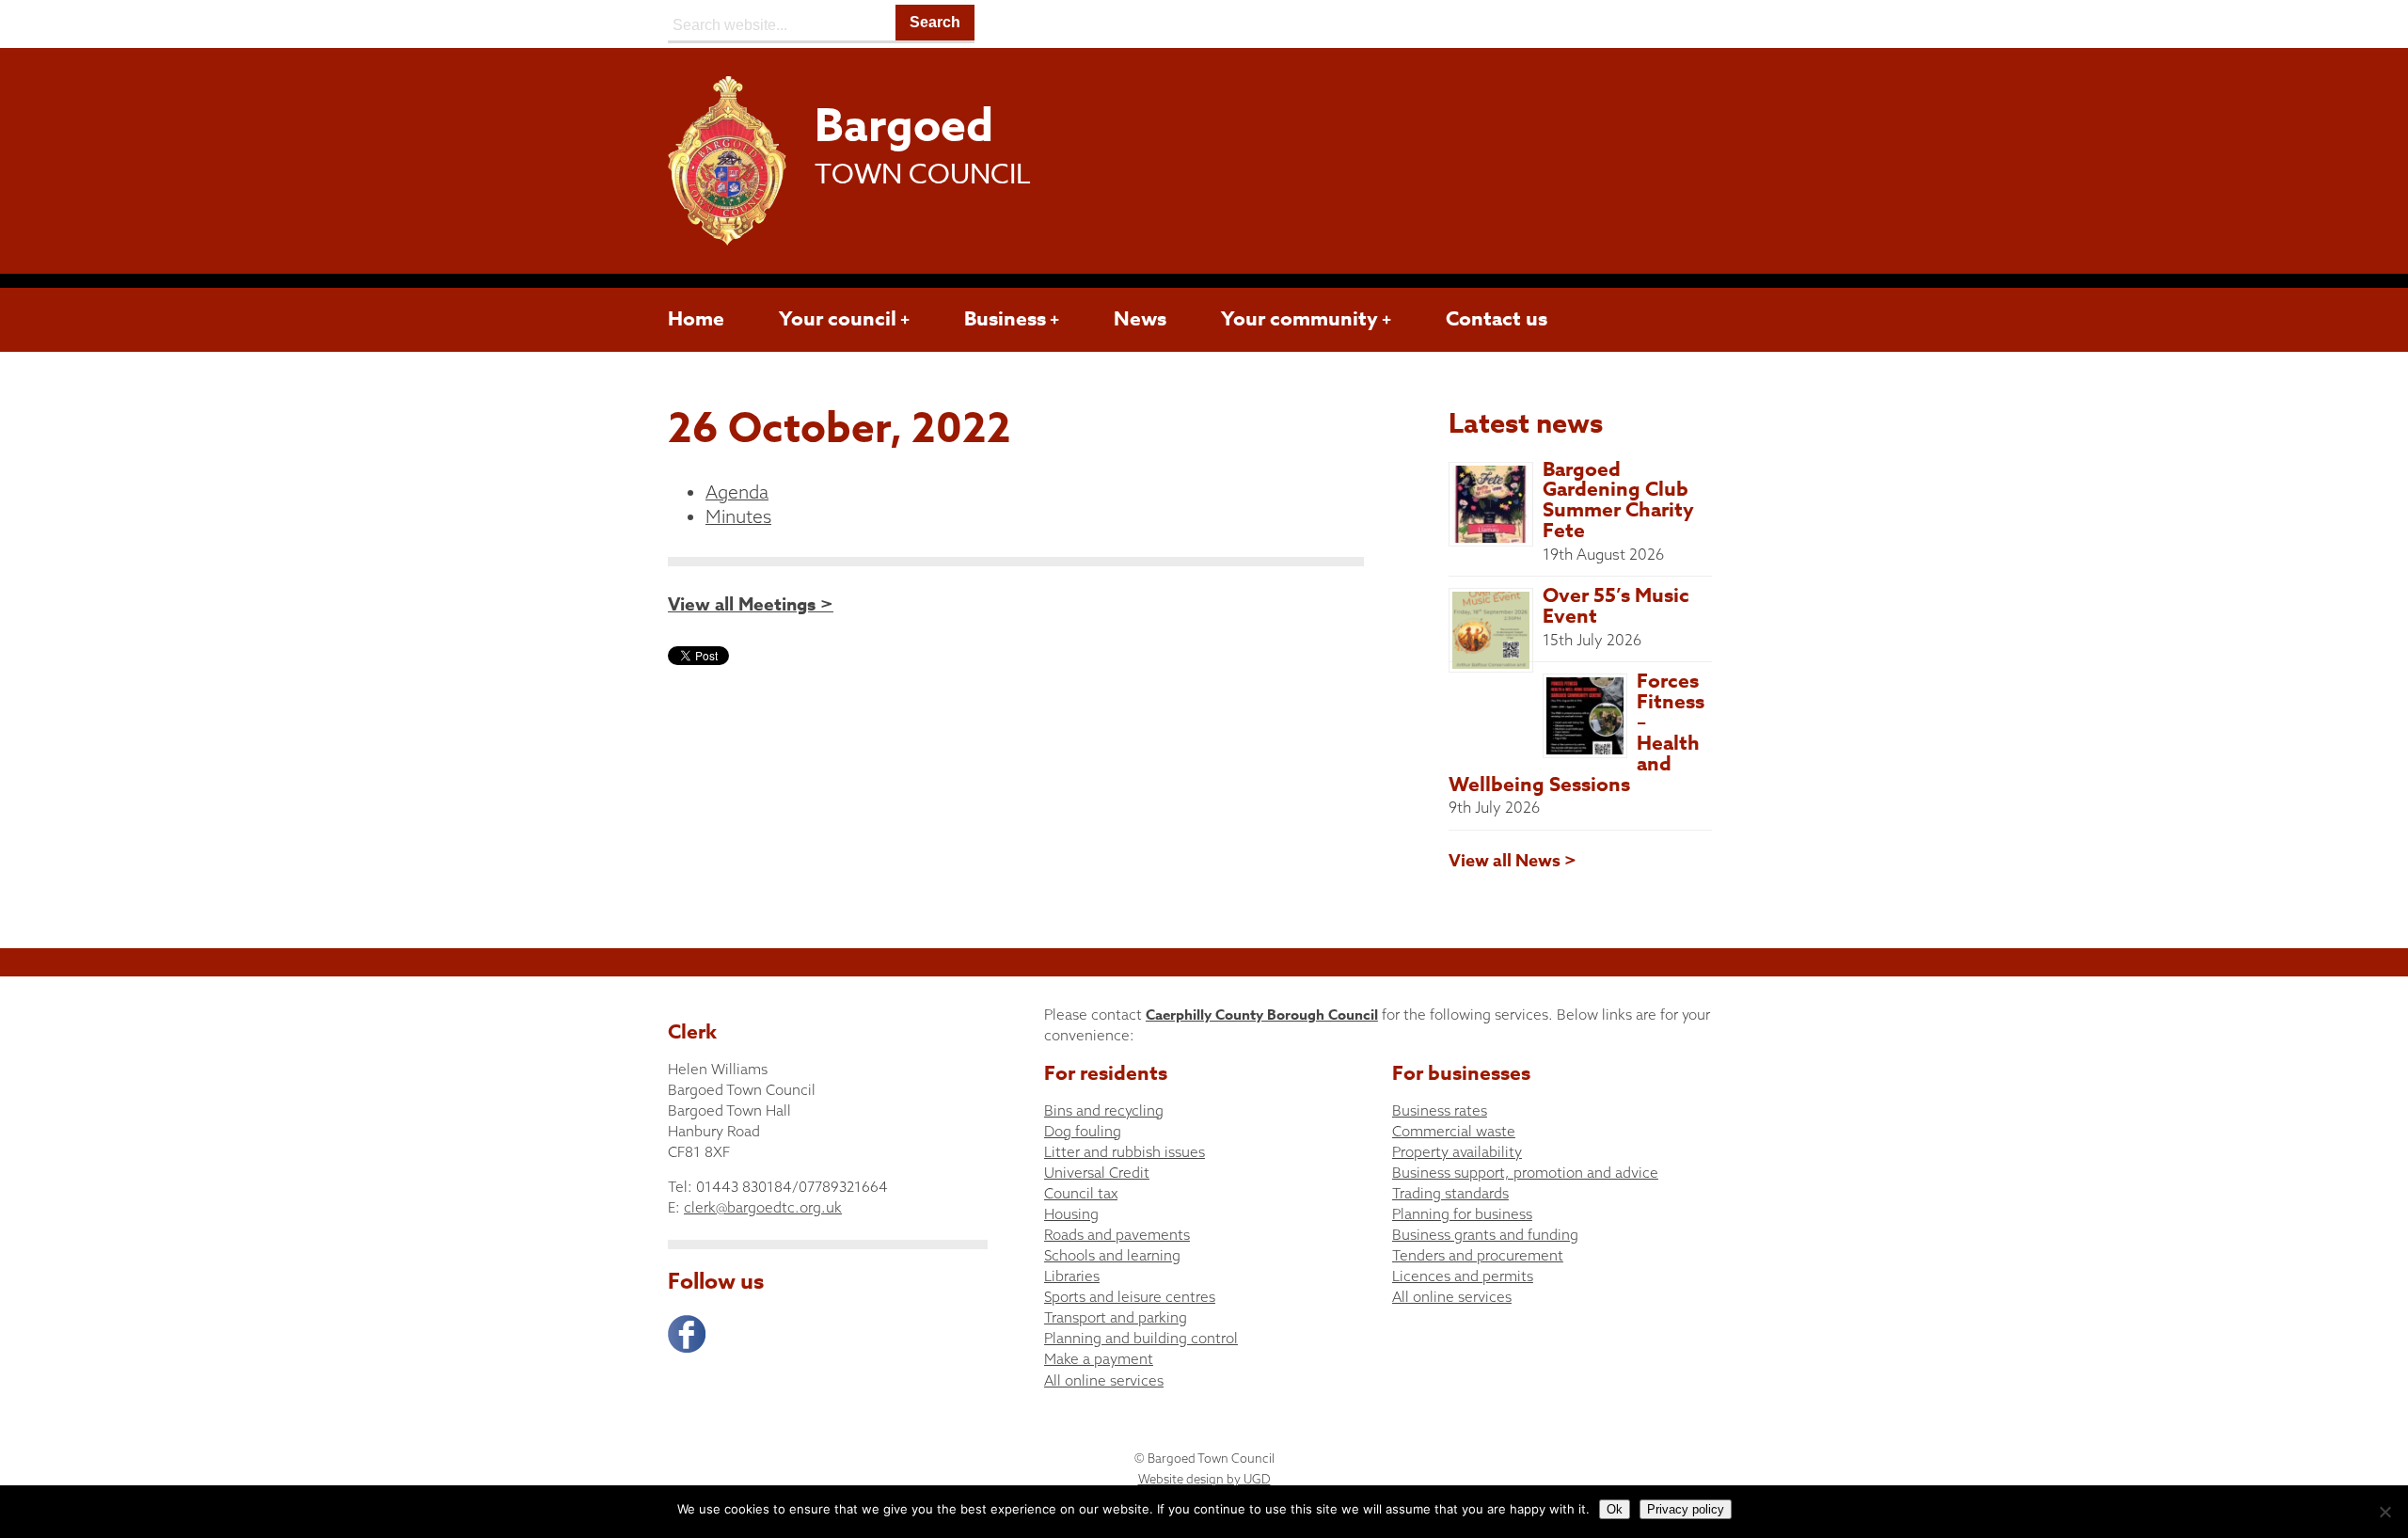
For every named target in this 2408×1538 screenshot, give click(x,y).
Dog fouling (1083, 1131)
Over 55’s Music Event (1616, 606)
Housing (1071, 1214)
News (1140, 319)
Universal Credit (1097, 1173)
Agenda (737, 492)
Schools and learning (1112, 1255)
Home (696, 319)
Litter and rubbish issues (1125, 1152)
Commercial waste (1454, 1131)
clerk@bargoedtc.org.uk (763, 1207)
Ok (1615, 1509)
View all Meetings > (751, 605)
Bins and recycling (1104, 1110)
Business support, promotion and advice (1525, 1173)
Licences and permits (1463, 1276)
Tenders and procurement (1478, 1255)
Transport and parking (1116, 1317)
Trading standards (1450, 1193)
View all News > (1513, 861)
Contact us (1497, 319)
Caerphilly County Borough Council (1262, 1015)
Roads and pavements (1117, 1235)
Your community (1299, 319)
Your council (838, 319)
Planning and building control (1141, 1338)
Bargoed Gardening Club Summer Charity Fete (1618, 500)
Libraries (1072, 1276)
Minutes (738, 516)
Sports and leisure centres (1130, 1297)
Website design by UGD (1204, 1479)
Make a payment (1099, 1359)
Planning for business (1462, 1214)
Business (1005, 319)
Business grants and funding (1485, 1235)
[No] (2384, 1512)
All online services (1104, 1380)
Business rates (1440, 1110)
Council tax (1081, 1193)
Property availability (1457, 1152)
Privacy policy (1686, 1509)
